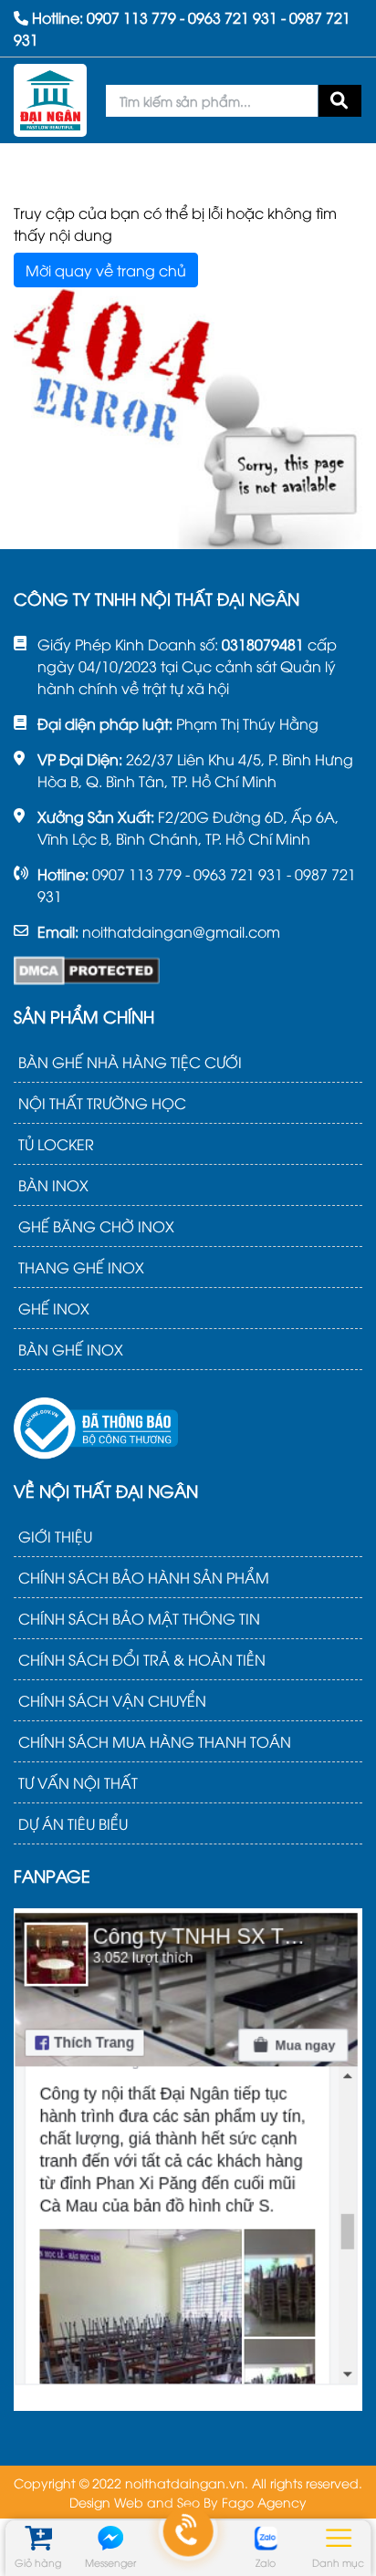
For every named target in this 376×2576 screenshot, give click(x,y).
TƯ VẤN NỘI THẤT (78, 1782)
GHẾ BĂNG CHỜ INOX (96, 1226)
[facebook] (188, 2156)
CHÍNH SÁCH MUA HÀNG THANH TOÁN (155, 1741)
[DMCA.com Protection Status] (87, 971)
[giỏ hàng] (37, 2539)
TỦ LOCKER (56, 1144)
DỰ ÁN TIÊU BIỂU (73, 1823)
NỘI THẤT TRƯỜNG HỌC (102, 1103)
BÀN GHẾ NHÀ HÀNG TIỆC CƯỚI (130, 1062)
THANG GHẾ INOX (81, 1267)
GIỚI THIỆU (55, 1536)
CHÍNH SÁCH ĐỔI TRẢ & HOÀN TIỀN (142, 1659)
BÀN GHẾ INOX (71, 1349)
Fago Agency (264, 2502)
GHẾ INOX (54, 1308)
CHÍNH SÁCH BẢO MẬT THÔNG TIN (139, 1618)
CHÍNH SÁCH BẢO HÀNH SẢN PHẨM (144, 1577)
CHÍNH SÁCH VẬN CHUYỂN (112, 1700)
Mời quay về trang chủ (106, 270)
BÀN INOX (53, 1185)
